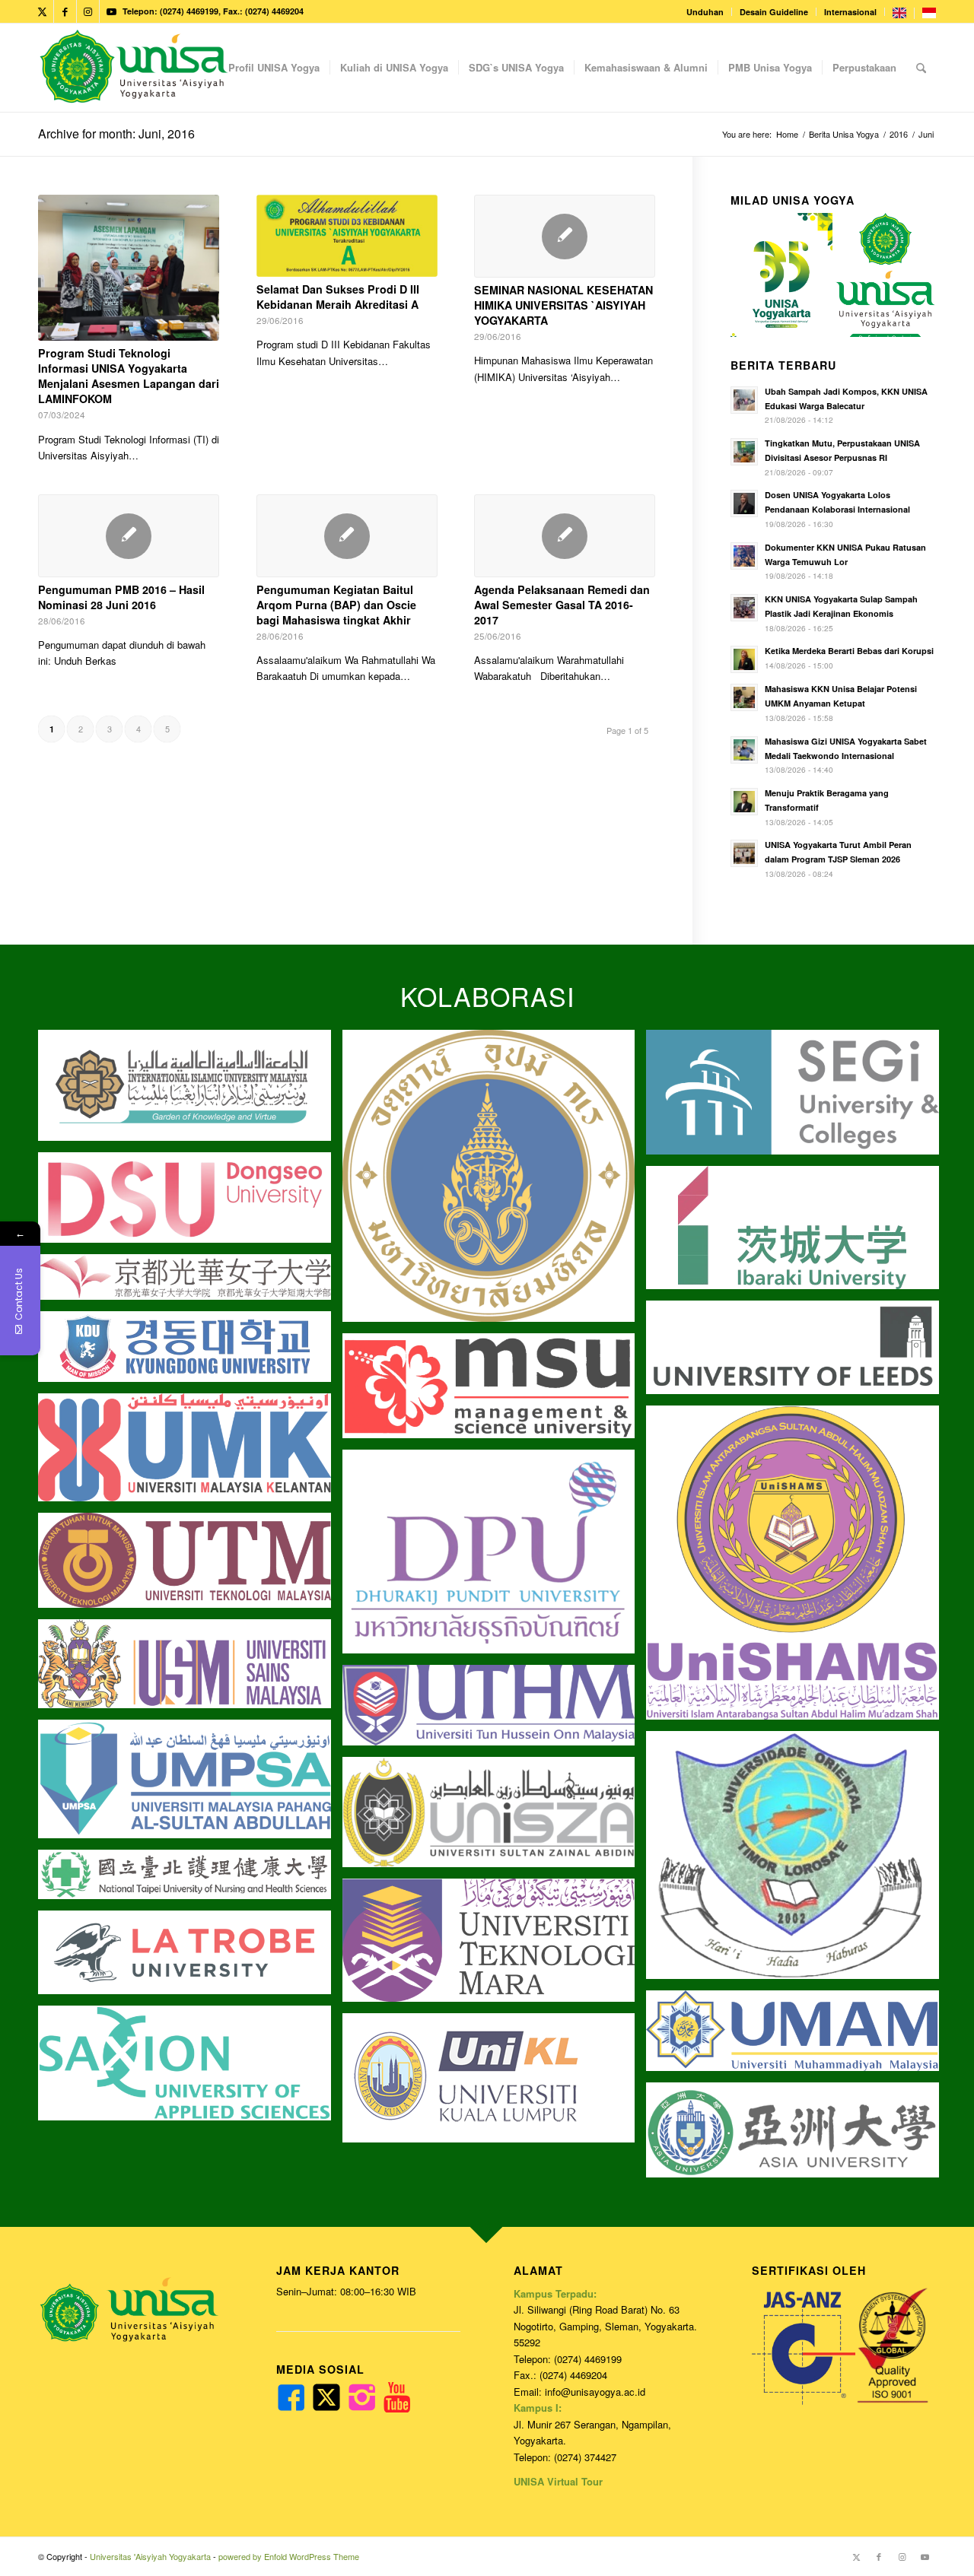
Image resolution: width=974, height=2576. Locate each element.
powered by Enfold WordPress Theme (289, 2556)
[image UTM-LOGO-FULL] (190, 1566)
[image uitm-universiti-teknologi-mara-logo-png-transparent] (495, 1946)
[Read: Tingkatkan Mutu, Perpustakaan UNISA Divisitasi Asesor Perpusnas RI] (744, 452)
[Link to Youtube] (111, 11)
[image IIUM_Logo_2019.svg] (190, 1091)
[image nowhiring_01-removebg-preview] (190, 1352)
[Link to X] (42, 11)
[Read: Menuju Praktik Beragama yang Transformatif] (744, 802)
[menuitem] (705, 12)
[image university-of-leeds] (798, 1353)
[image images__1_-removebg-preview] (190, 1283)
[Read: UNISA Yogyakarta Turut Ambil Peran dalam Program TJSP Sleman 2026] (744, 853)
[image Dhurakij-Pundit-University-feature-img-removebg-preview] (495, 1558)
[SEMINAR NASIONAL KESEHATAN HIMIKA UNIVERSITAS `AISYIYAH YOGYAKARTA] (565, 236)
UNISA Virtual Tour (558, 2481)
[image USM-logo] (190, 1669)
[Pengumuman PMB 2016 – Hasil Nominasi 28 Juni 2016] (129, 536)
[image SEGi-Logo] (798, 1098)
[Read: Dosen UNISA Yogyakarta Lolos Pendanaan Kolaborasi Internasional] (744, 503)
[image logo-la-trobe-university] (190, 1958)
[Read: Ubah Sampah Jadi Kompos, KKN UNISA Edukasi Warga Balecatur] (744, 400)
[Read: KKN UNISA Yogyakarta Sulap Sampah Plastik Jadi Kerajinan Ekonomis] (744, 608)
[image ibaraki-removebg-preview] (798, 1233)
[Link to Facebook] (65, 11)
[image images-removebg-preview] (190, 1880)
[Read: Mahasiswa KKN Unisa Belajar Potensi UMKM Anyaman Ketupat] (744, 697)
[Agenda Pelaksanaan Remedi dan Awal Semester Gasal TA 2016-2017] (565, 536)
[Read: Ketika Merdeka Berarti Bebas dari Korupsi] (744, 659)
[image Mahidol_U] (495, 1182)
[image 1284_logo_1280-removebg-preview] (190, 1203)
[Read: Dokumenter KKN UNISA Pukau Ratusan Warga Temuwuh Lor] (744, 556)
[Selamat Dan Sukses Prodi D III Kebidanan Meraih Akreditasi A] (347, 236)
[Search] (921, 68)
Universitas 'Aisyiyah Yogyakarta (150, 2556)
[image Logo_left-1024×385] (495, 1818)
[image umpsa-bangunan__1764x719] (190, 1785)
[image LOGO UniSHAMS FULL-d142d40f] (798, 1568)
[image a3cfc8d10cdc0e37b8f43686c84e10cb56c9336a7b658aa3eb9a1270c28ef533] (495, 1391)
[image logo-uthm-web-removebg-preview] (495, 1711)
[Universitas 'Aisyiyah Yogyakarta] (134, 68)
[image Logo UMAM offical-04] (798, 2036)
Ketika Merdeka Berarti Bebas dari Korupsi (849, 651)
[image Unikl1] (495, 2084)
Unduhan (705, 12)
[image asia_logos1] (798, 2136)
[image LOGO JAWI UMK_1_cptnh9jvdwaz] (190, 1453)
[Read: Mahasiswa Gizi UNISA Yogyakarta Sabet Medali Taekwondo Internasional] (744, 750)
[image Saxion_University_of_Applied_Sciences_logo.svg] (190, 2069)
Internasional (850, 12)
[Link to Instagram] (88, 11)
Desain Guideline (774, 12)
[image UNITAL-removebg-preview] (798, 1861)
